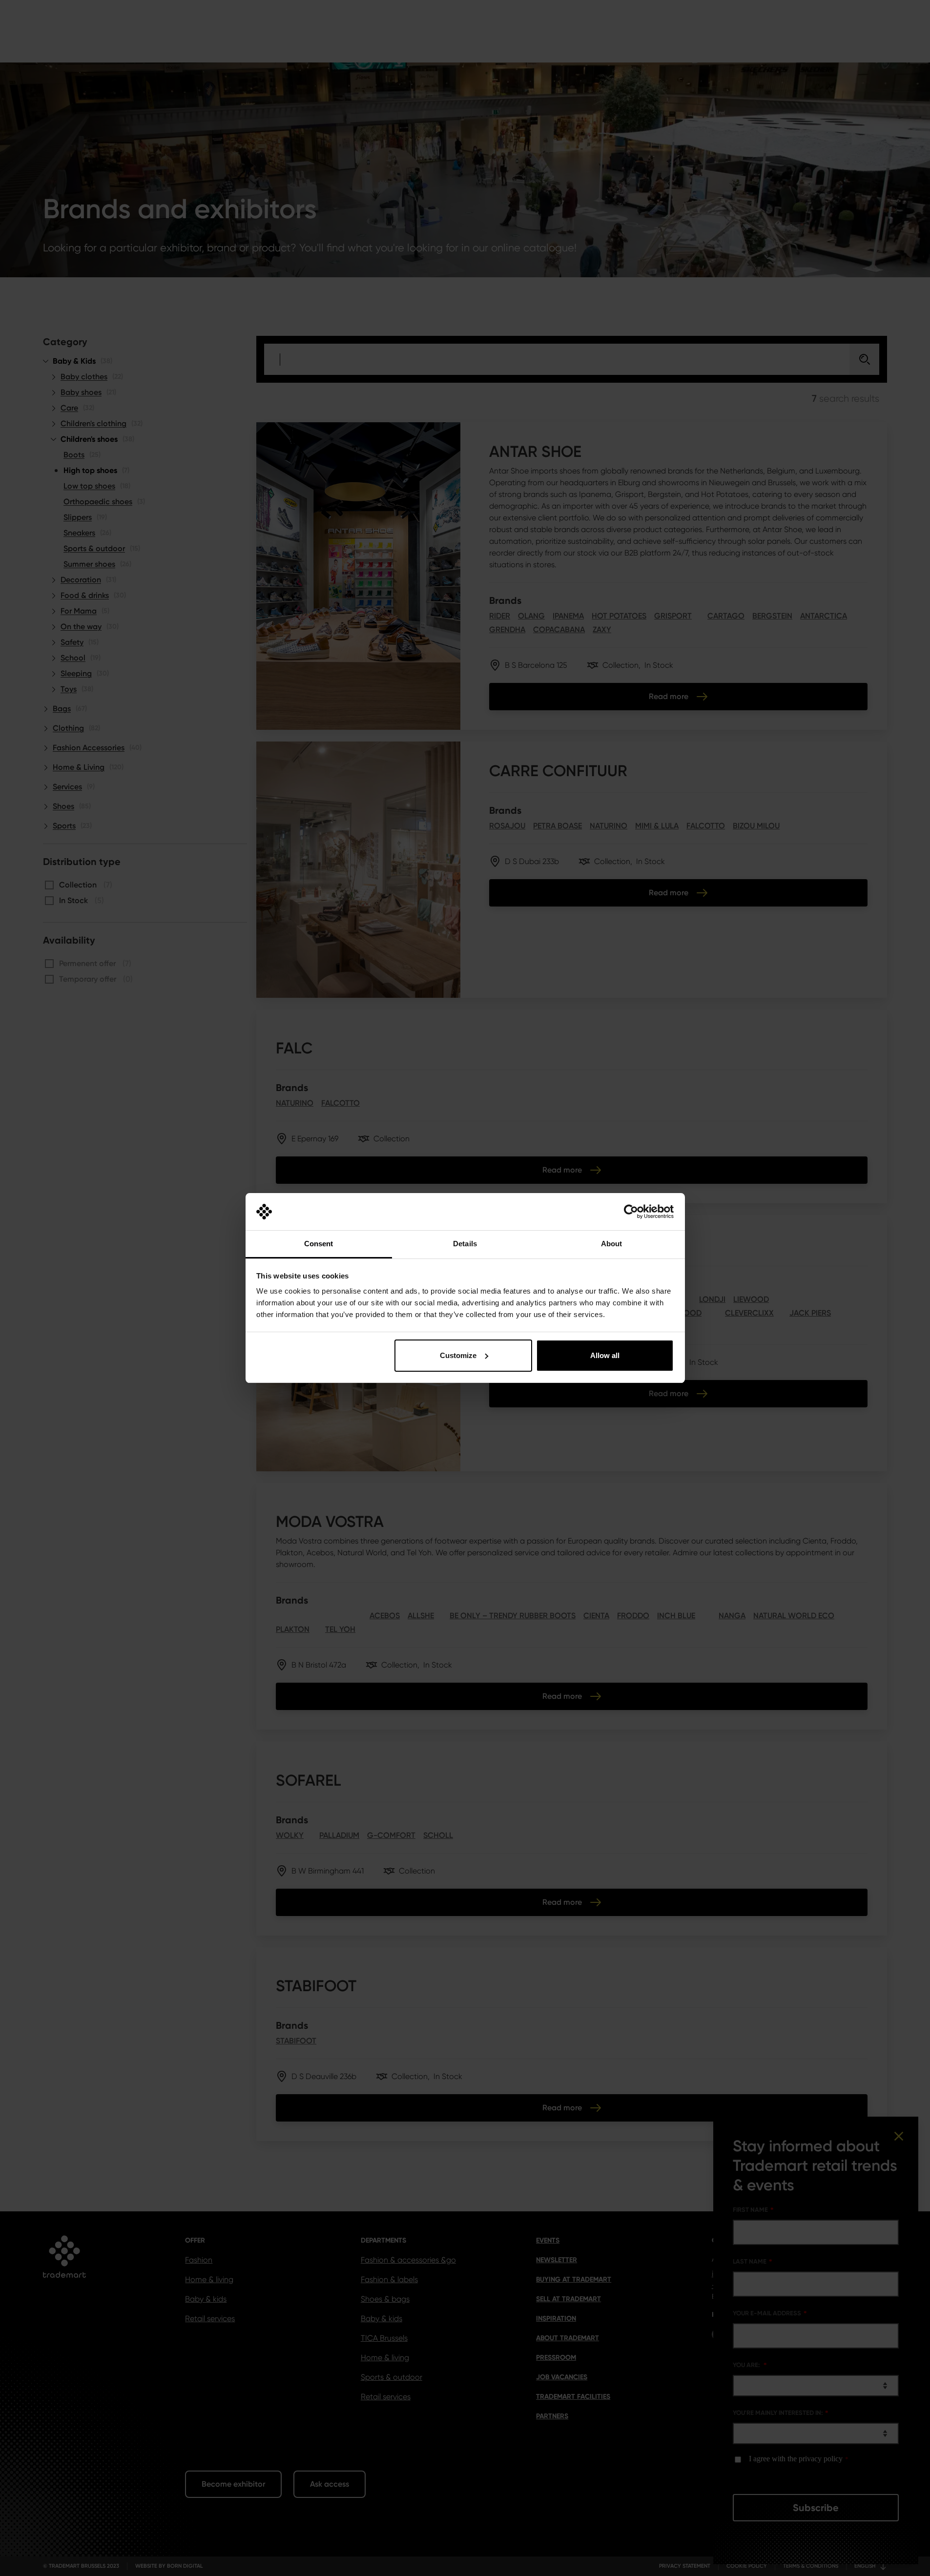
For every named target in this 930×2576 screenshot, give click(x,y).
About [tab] (612, 1244)
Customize (458, 1355)
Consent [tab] (319, 1244)
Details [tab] (465, 1244)
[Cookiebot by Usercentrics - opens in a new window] (631, 1212)
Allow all (605, 1355)
